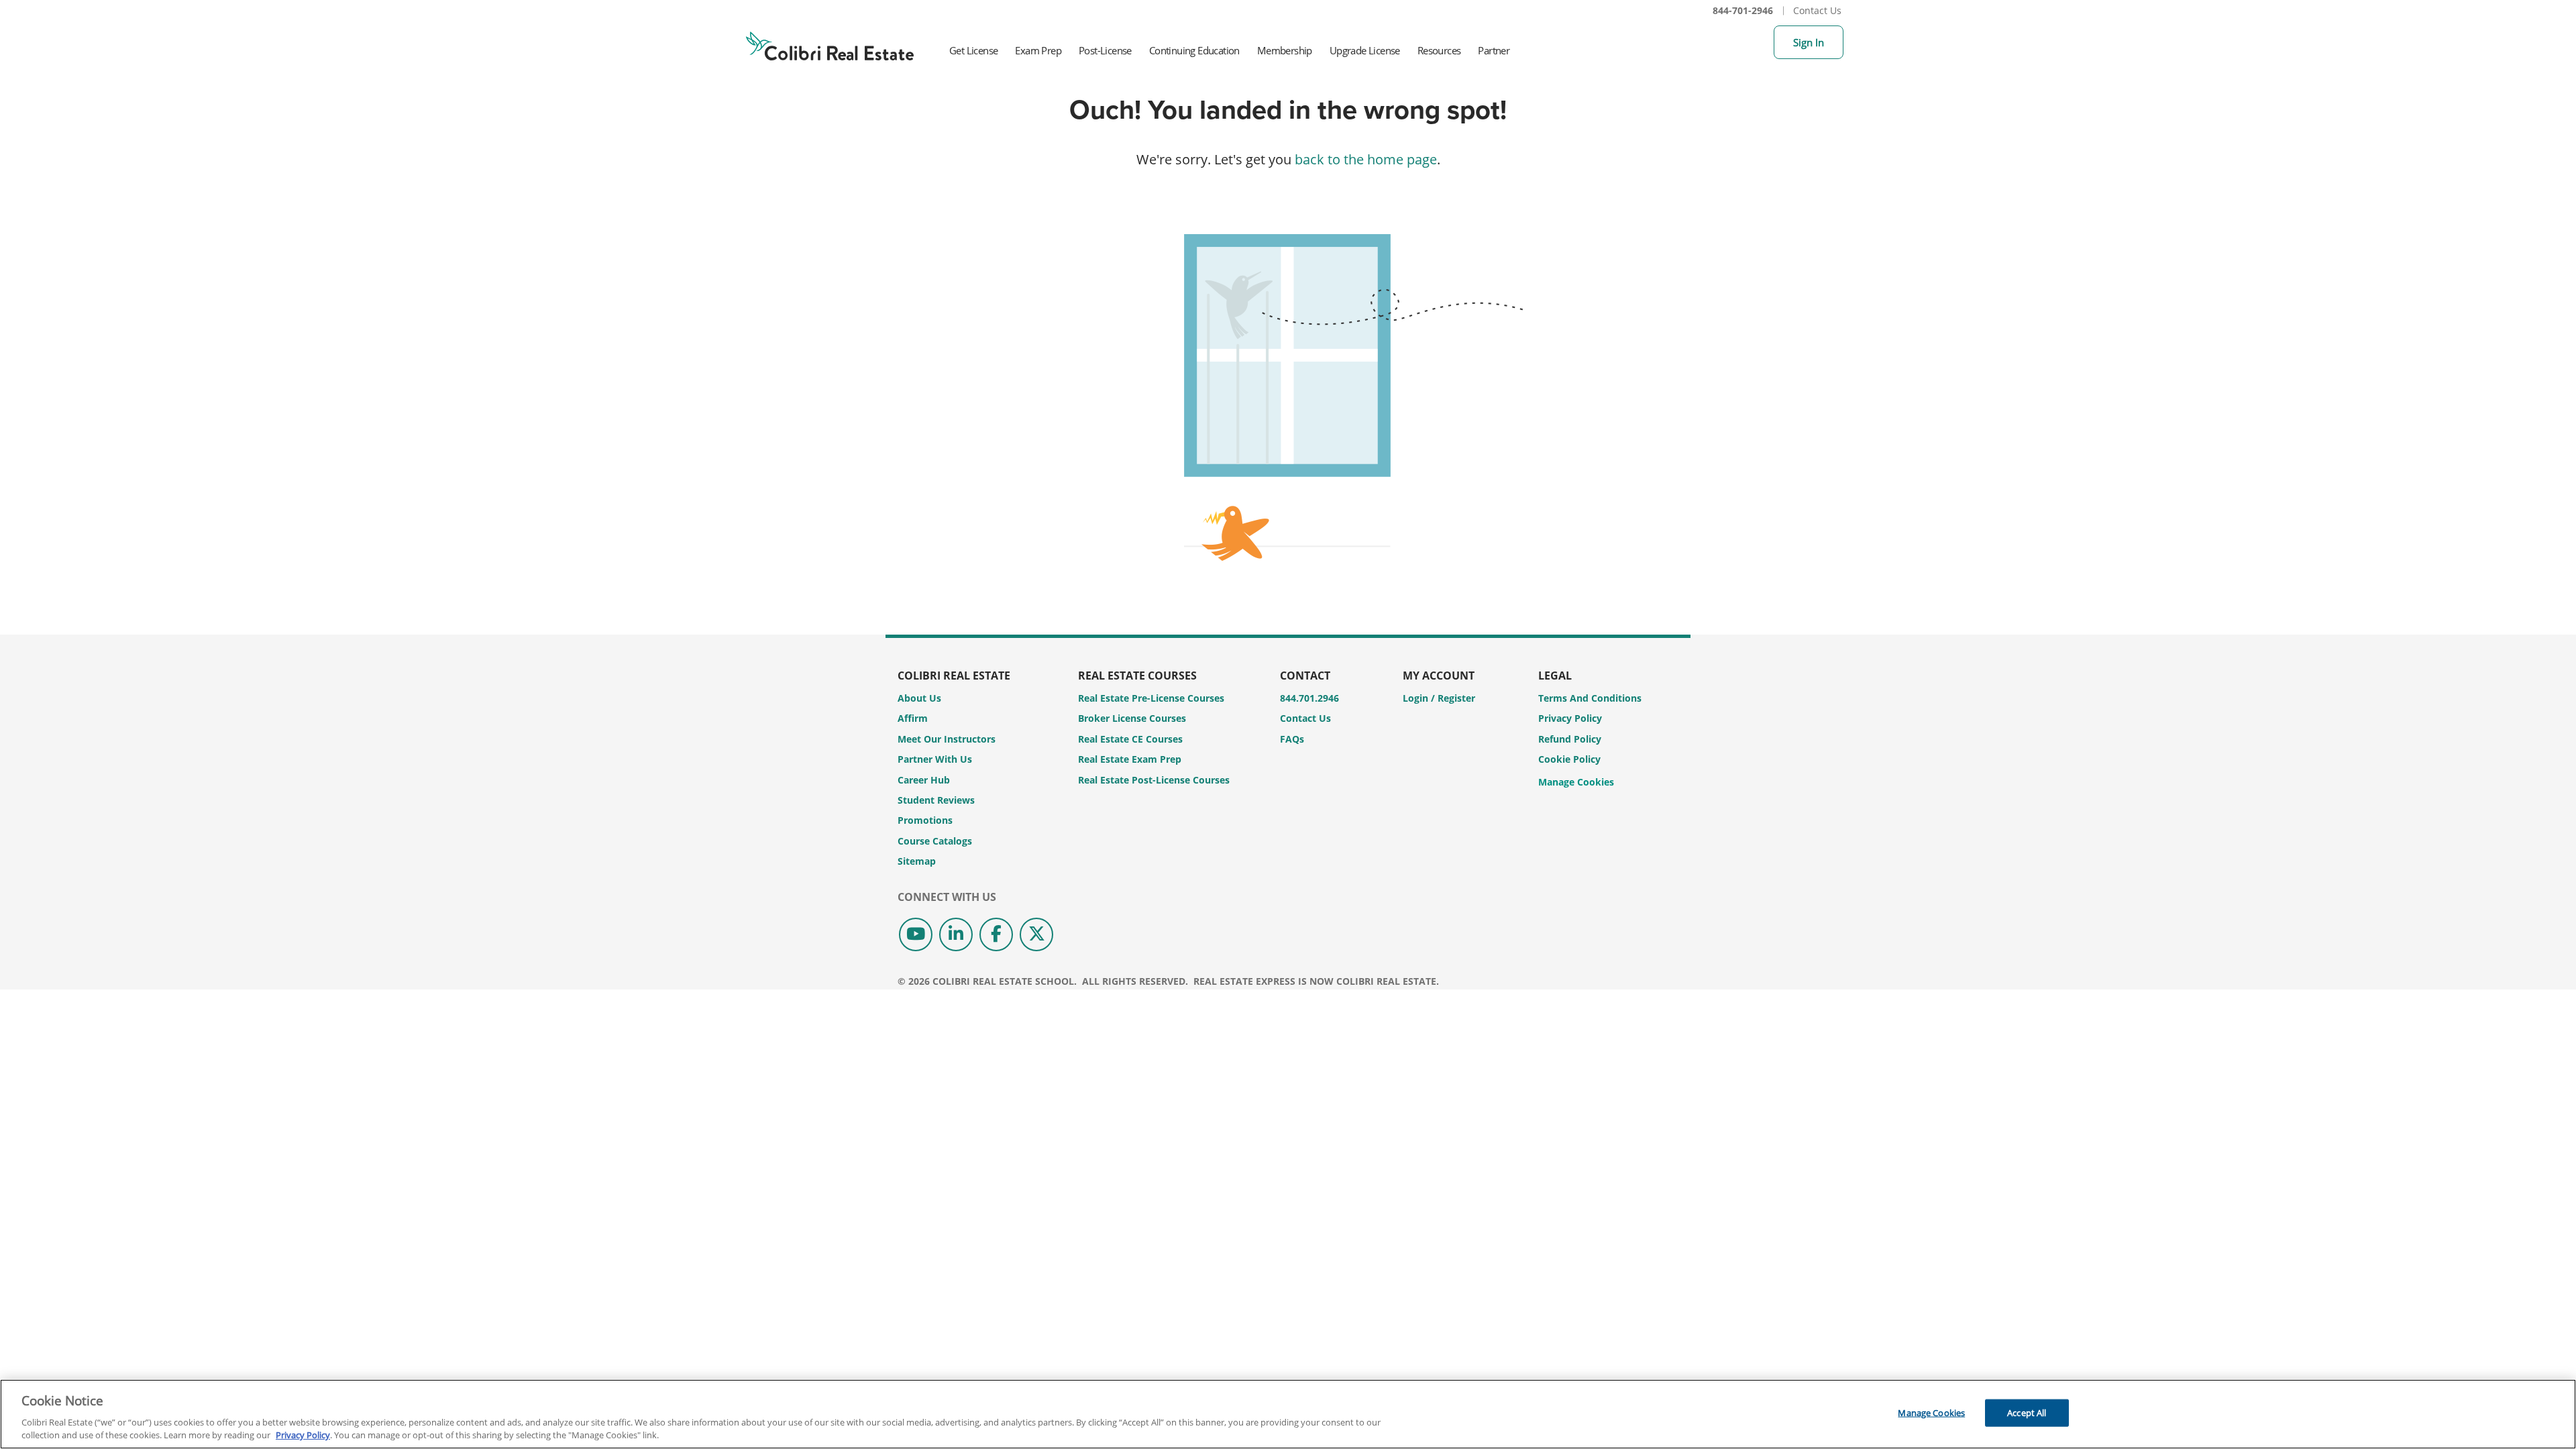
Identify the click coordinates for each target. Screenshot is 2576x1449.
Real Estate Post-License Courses (1154, 780)
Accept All (2027, 1413)
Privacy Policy (1570, 718)
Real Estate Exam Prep (1130, 759)
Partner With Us (935, 759)
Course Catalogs (935, 841)
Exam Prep (1038, 50)
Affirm (913, 718)
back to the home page (1366, 159)
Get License (973, 50)
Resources (1439, 50)
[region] (1288, 1414)
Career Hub (924, 780)
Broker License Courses (1132, 718)
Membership (1285, 50)
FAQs (1292, 739)
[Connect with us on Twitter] (1036, 934)
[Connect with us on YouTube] (916, 934)
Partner (1494, 50)
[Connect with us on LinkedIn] (956, 934)
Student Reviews (936, 800)
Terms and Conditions (1590, 698)
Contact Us (1817, 10)
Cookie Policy (1569, 759)
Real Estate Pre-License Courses (1151, 698)
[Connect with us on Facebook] (996, 934)
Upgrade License (1365, 50)
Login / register (1439, 698)
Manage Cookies (1576, 783)
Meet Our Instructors (947, 739)
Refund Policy (1570, 739)
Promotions (925, 820)
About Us (919, 698)
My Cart (1757, 42)
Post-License (1105, 50)
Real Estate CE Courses (1130, 739)
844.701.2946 (1309, 698)
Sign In (1809, 42)
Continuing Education (1194, 50)
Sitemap (917, 861)
